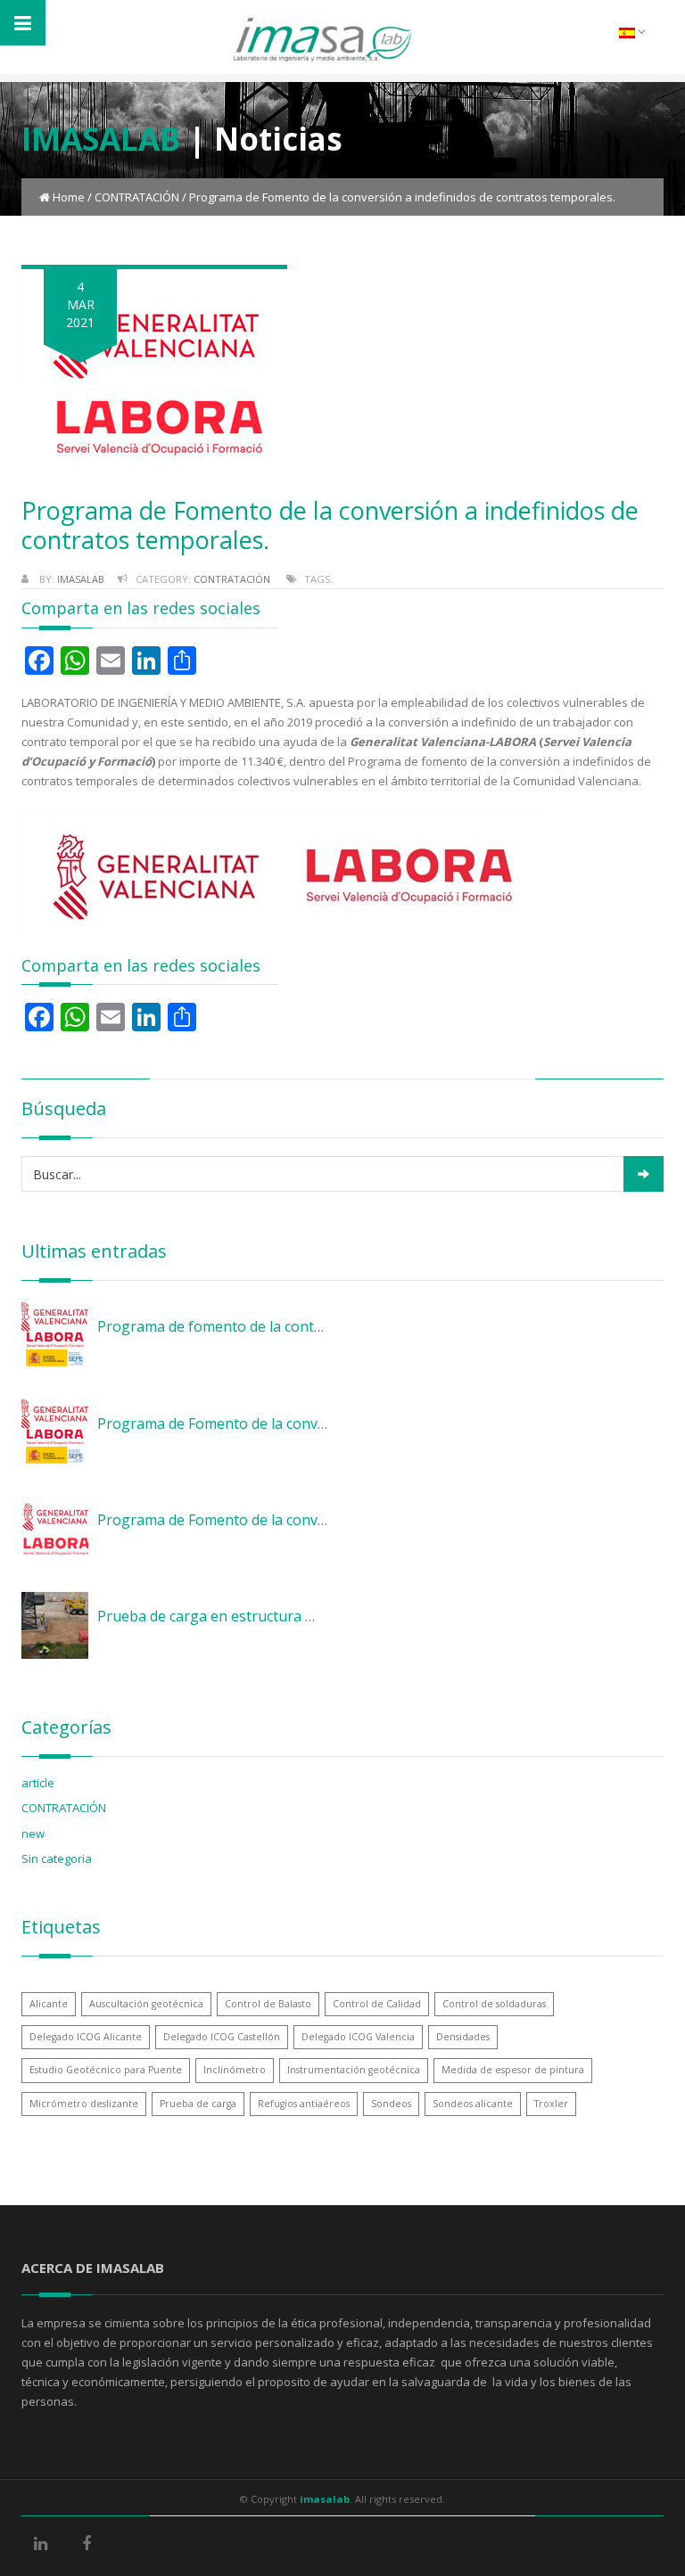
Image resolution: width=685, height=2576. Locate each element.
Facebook (107, 2545)
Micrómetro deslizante (84, 2104)
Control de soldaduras (494, 2004)
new (33, 1834)
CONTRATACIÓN (137, 197)
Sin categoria (57, 1858)
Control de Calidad (377, 2004)
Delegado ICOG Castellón (222, 2037)
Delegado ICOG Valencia (358, 2037)
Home (69, 197)
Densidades (463, 2037)
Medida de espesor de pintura (513, 2070)
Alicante (49, 2004)
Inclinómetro (235, 2070)
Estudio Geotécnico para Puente (106, 2070)
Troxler (551, 2104)
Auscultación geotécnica (146, 2004)
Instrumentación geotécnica (354, 2070)
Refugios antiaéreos (304, 2104)
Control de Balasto (268, 2004)
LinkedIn (62, 2545)
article (38, 1783)
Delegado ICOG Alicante (86, 2037)
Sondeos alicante (473, 2104)
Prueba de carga (198, 2104)
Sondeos (391, 2104)
